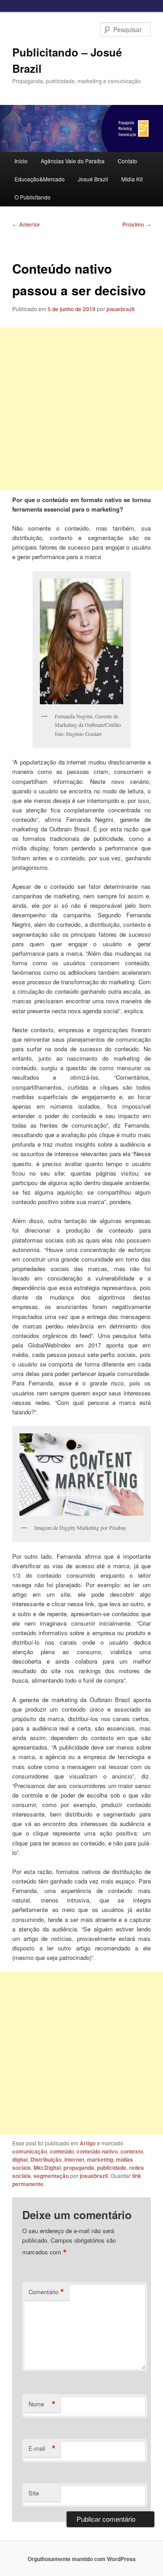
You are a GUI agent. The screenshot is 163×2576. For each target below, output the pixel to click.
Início (21, 161)
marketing (100, 2159)
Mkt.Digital (47, 2168)
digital (20, 2159)
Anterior (26, 224)
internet (74, 2159)
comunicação (30, 2151)
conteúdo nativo (97, 2151)
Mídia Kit (132, 179)
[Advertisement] (81, 409)
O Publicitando (33, 197)
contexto (132, 2151)
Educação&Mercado (40, 179)
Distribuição (46, 2159)
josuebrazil (120, 309)
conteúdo (62, 2151)
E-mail (42, 2448)
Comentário (46, 2292)
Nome (42, 2404)
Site (34, 2493)
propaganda (79, 2168)
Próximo (137, 224)
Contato (127, 161)
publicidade (112, 2168)
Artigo (88, 2143)
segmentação (51, 2176)
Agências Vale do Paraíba (73, 161)
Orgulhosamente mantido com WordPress (82, 2559)
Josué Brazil (93, 179)
